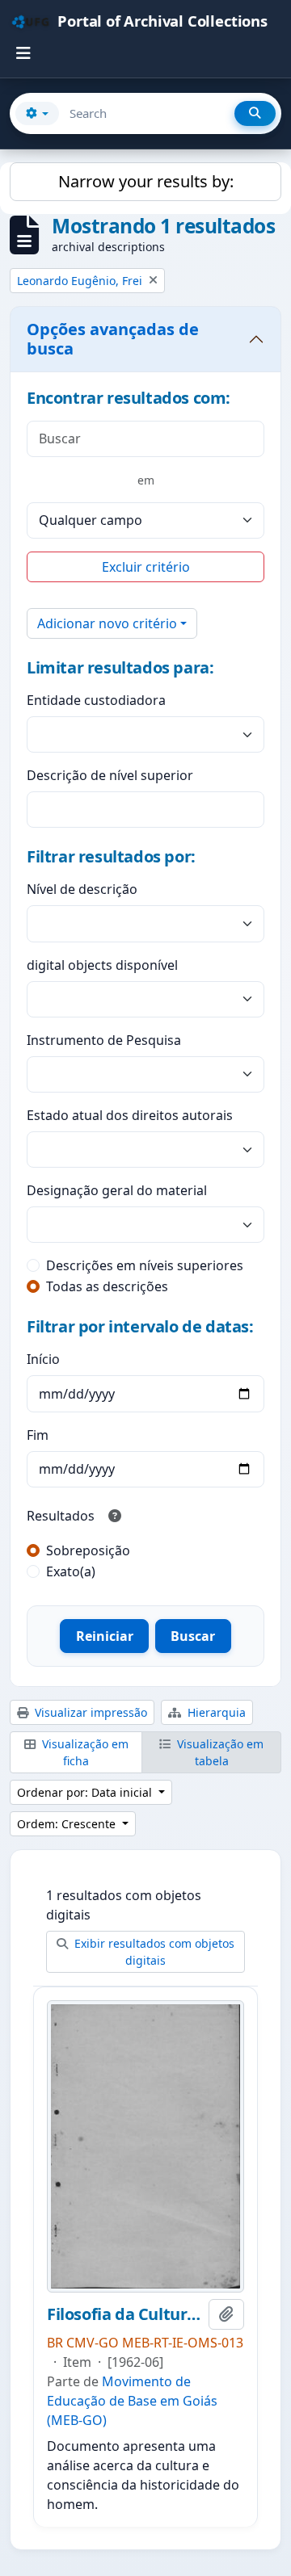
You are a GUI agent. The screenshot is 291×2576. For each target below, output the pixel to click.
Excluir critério (146, 567)
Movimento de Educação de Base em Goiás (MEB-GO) (132, 2401)
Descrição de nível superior (110, 775)
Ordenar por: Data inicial (86, 1792)
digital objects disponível (102, 965)
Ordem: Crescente (68, 1824)
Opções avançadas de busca (113, 339)
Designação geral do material (117, 1190)
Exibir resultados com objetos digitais (153, 1952)
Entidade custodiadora (96, 700)
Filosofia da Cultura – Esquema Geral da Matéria (124, 2314)
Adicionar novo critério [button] (107, 623)
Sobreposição (88, 1550)
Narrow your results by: (146, 181)
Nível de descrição (82, 889)
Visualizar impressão (89, 1712)
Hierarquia (215, 1712)
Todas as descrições (107, 1286)
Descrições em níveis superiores (145, 1265)
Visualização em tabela (219, 1752)
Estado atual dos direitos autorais (130, 1115)
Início (43, 1359)
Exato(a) (71, 1571)
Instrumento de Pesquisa (104, 1040)
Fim (38, 1435)
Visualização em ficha (84, 1752)
